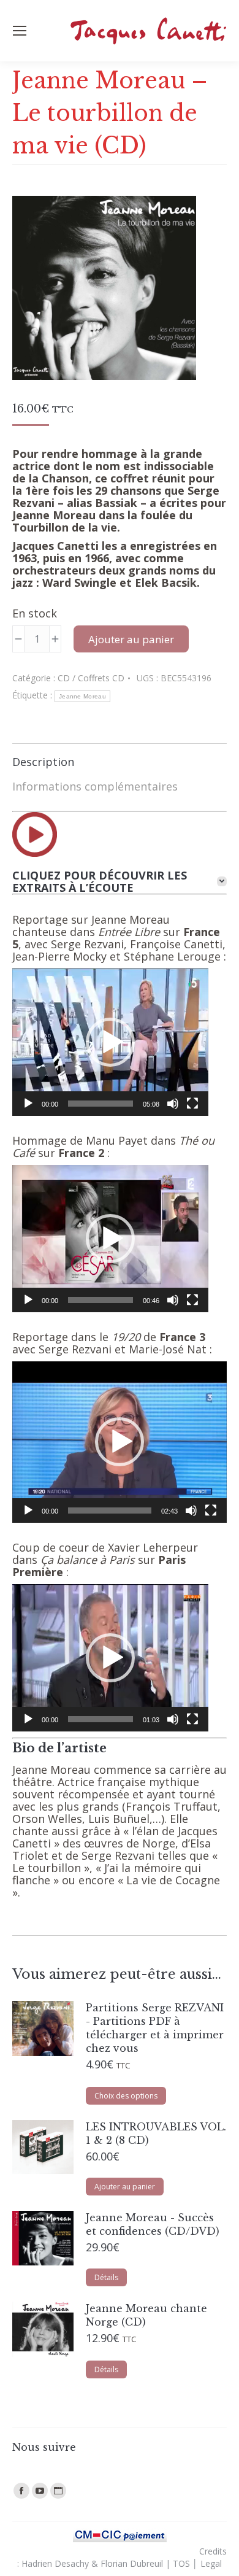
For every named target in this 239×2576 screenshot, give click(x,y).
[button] (110, 1042)
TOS (181, 2563)
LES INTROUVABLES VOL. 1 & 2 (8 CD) (156, 2133)
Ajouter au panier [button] (125, 2187)
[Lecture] (28, 1104)
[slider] (101, 1104)
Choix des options (126, 2096)
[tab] (120, 881)
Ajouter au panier (131, 639)
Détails (106, 2277)
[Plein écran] (192, 1104)
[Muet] (173, 1104)
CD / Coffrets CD (91, 678)
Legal (211, 2563)
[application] (110, 1042)
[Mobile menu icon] (20, 31)
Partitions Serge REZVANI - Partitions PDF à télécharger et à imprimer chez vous (155, 2028)
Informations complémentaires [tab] (95, 786)
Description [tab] (43, 762)
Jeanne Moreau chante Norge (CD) (146, 2315)
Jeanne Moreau (82, 696)
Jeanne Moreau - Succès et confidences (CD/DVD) (153, 2224)
